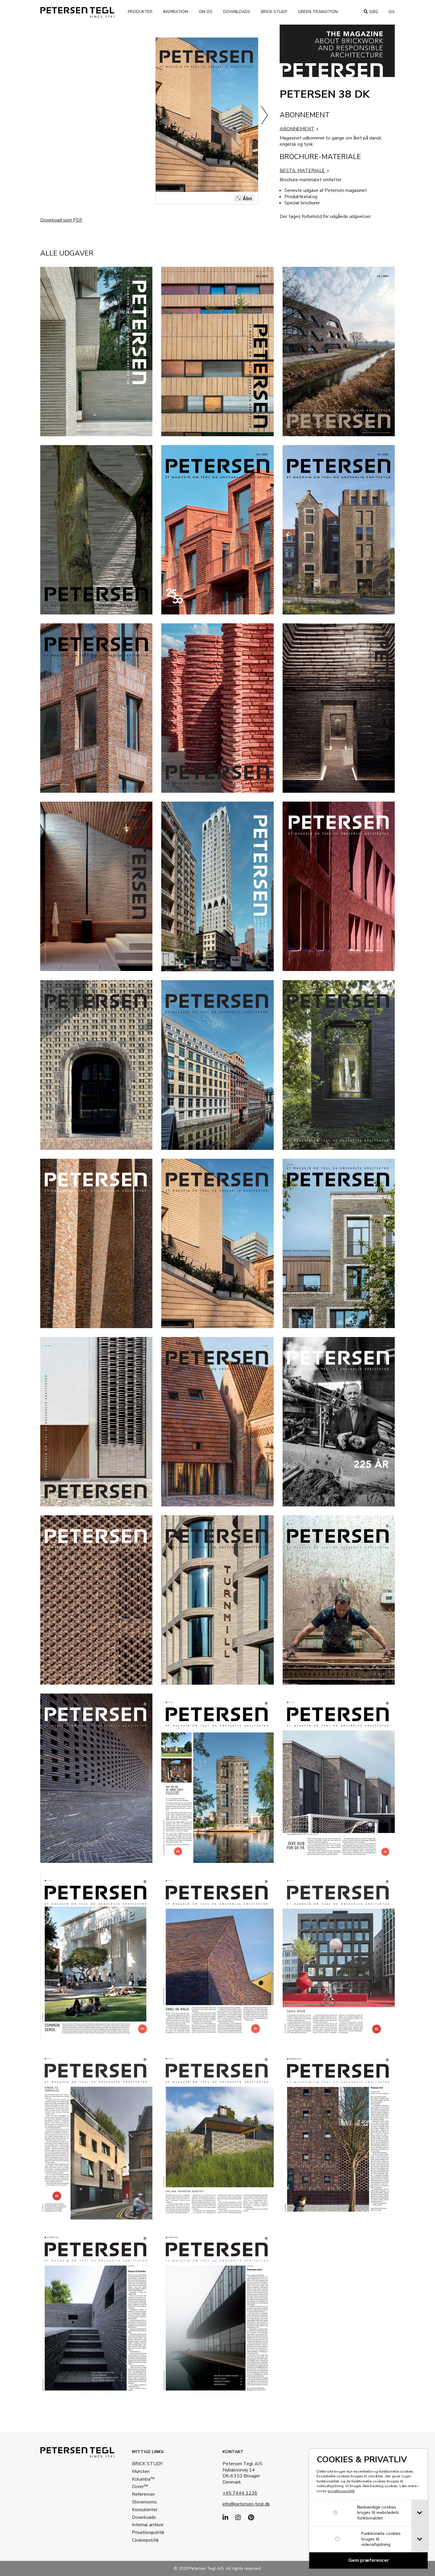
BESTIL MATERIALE (302, 171)
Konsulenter (145, 2510)
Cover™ (140, 2487)
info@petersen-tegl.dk (246, 2504)
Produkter (140, 12)
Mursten (141, 2471)
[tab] (419, 2513)
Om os (206, 12)
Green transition (318, 12)
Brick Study (274, 12)
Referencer (143, 2494)
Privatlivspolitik (148, 2532)
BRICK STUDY (147, 2464)
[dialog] (368, 2509)
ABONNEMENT (297, 129)
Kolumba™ (143, 2479)
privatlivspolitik (341, 2491)
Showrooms (144, 2502)
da (392, 12)
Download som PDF (61, 220)
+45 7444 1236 (240, 2493)
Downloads (237, 12)
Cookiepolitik (145, 2540)
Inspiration (176, 12)
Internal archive (148, 2525)
